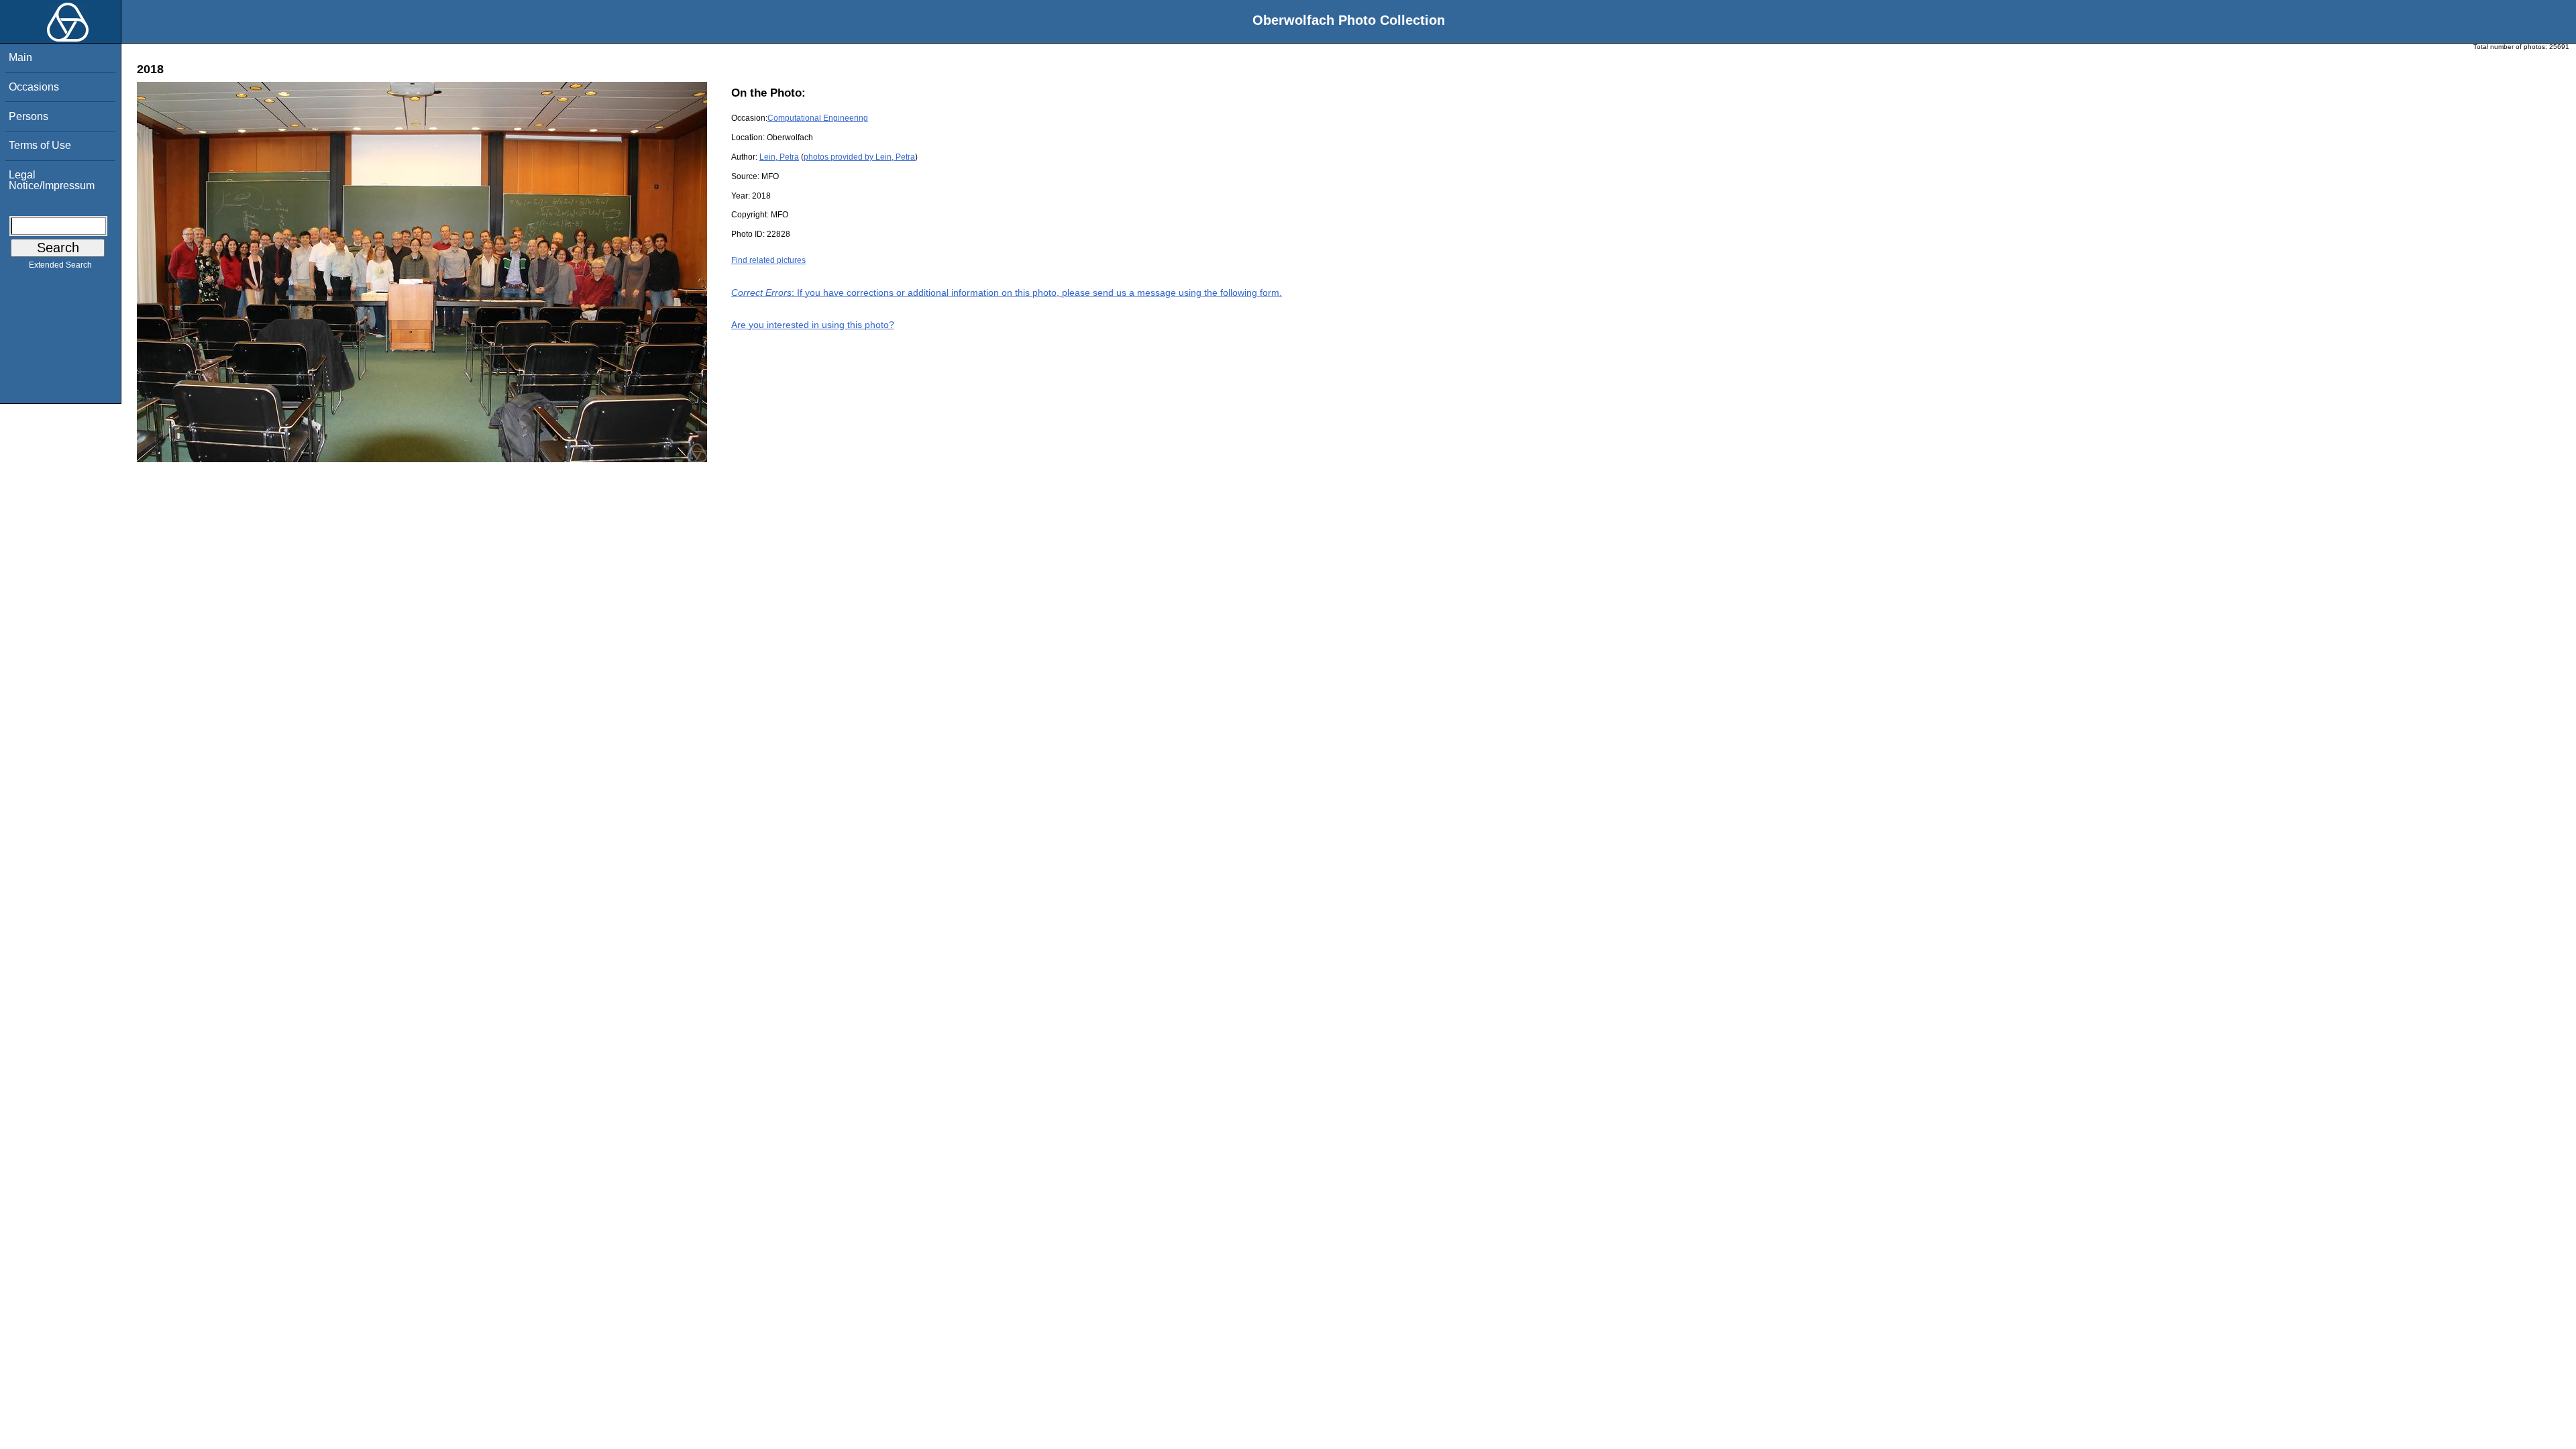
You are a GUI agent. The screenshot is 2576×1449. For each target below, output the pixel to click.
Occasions (34, 87)
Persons (29, 116)
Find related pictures (768, 260)
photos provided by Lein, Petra (859, 157)
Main (20, 57)
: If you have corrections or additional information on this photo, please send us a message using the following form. (1007, 292)
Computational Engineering (818, 118)
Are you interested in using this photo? (813, 325)
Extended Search (60, 265)
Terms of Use (40, 145)
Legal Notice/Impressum (52, 180)
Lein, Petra (779, 157)
